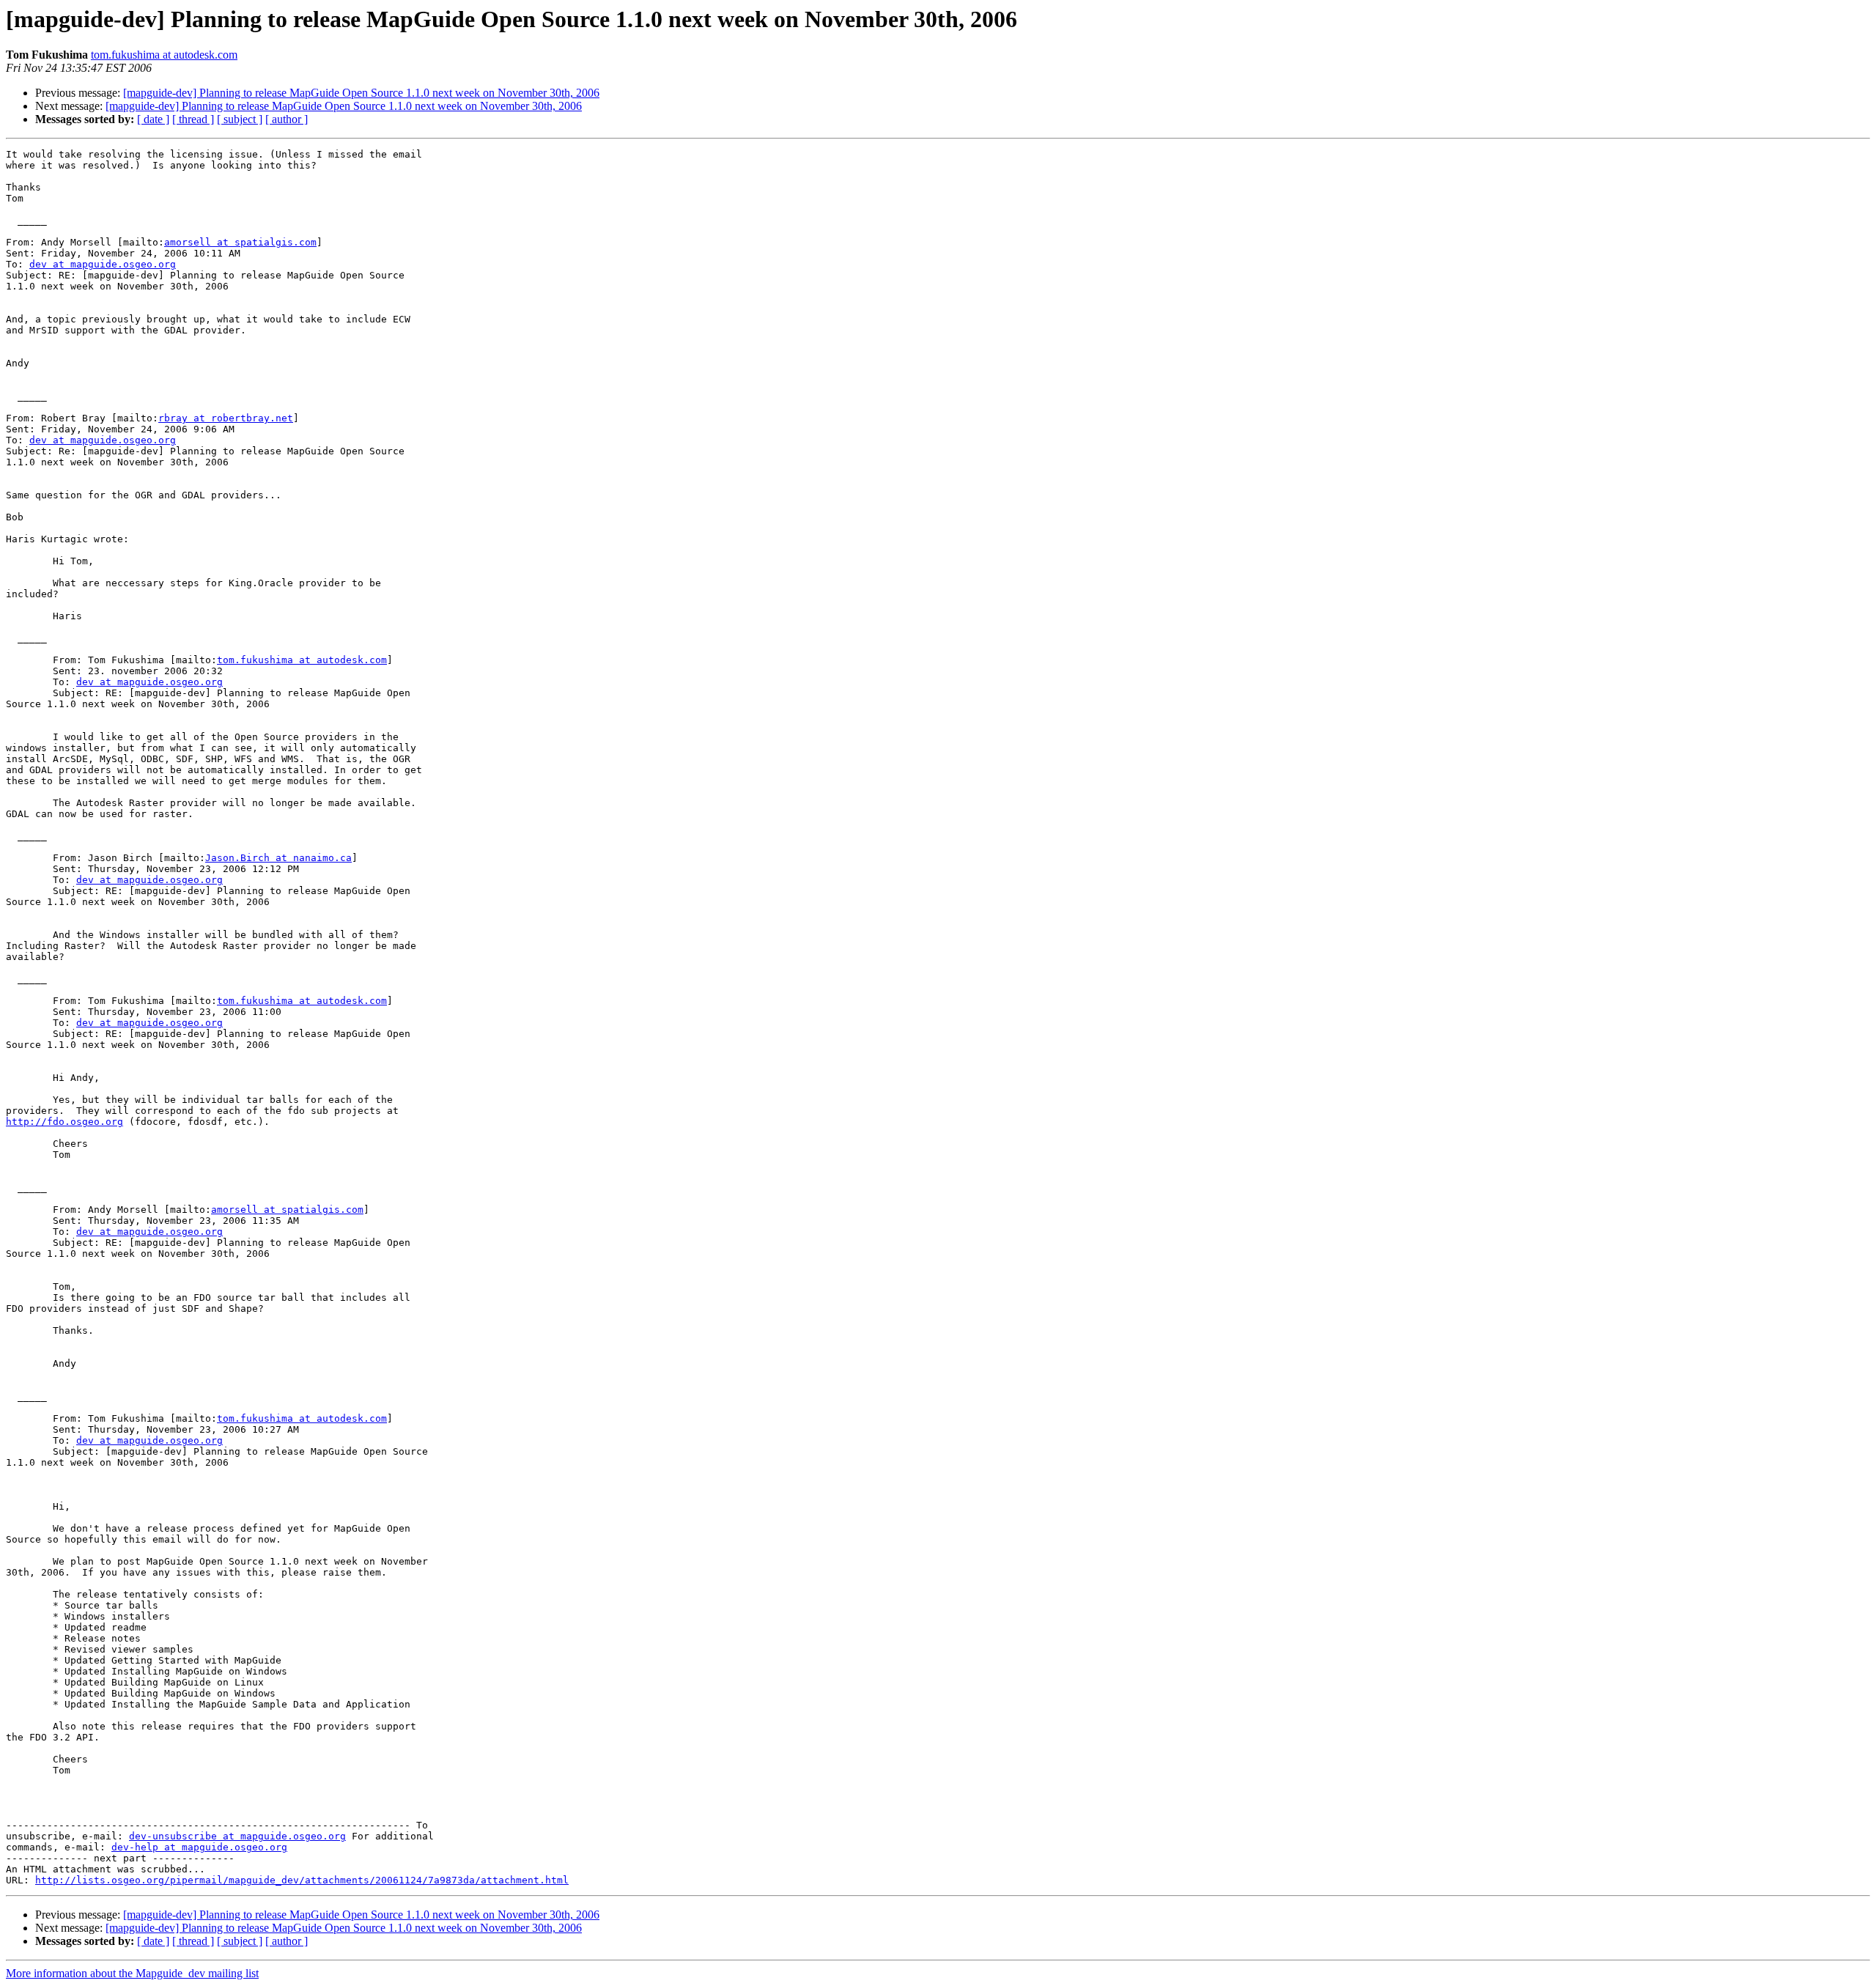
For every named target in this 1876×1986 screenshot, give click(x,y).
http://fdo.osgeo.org (64, 1122)
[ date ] (153, 119)
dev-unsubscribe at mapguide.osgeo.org (237, 1836)
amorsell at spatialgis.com (240, 242)
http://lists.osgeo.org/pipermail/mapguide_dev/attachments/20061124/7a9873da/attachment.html (302, 1880)
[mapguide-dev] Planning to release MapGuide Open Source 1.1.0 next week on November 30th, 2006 (361, 93)
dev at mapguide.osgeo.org (103, 264)
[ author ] (287, 119)
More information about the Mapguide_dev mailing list (132, 1973)
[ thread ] (193, 119)
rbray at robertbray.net (226, 418)
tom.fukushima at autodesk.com (164, 55)
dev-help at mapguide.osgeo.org (199, 1847)
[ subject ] (240, 119)
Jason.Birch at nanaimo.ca (278, 858)
